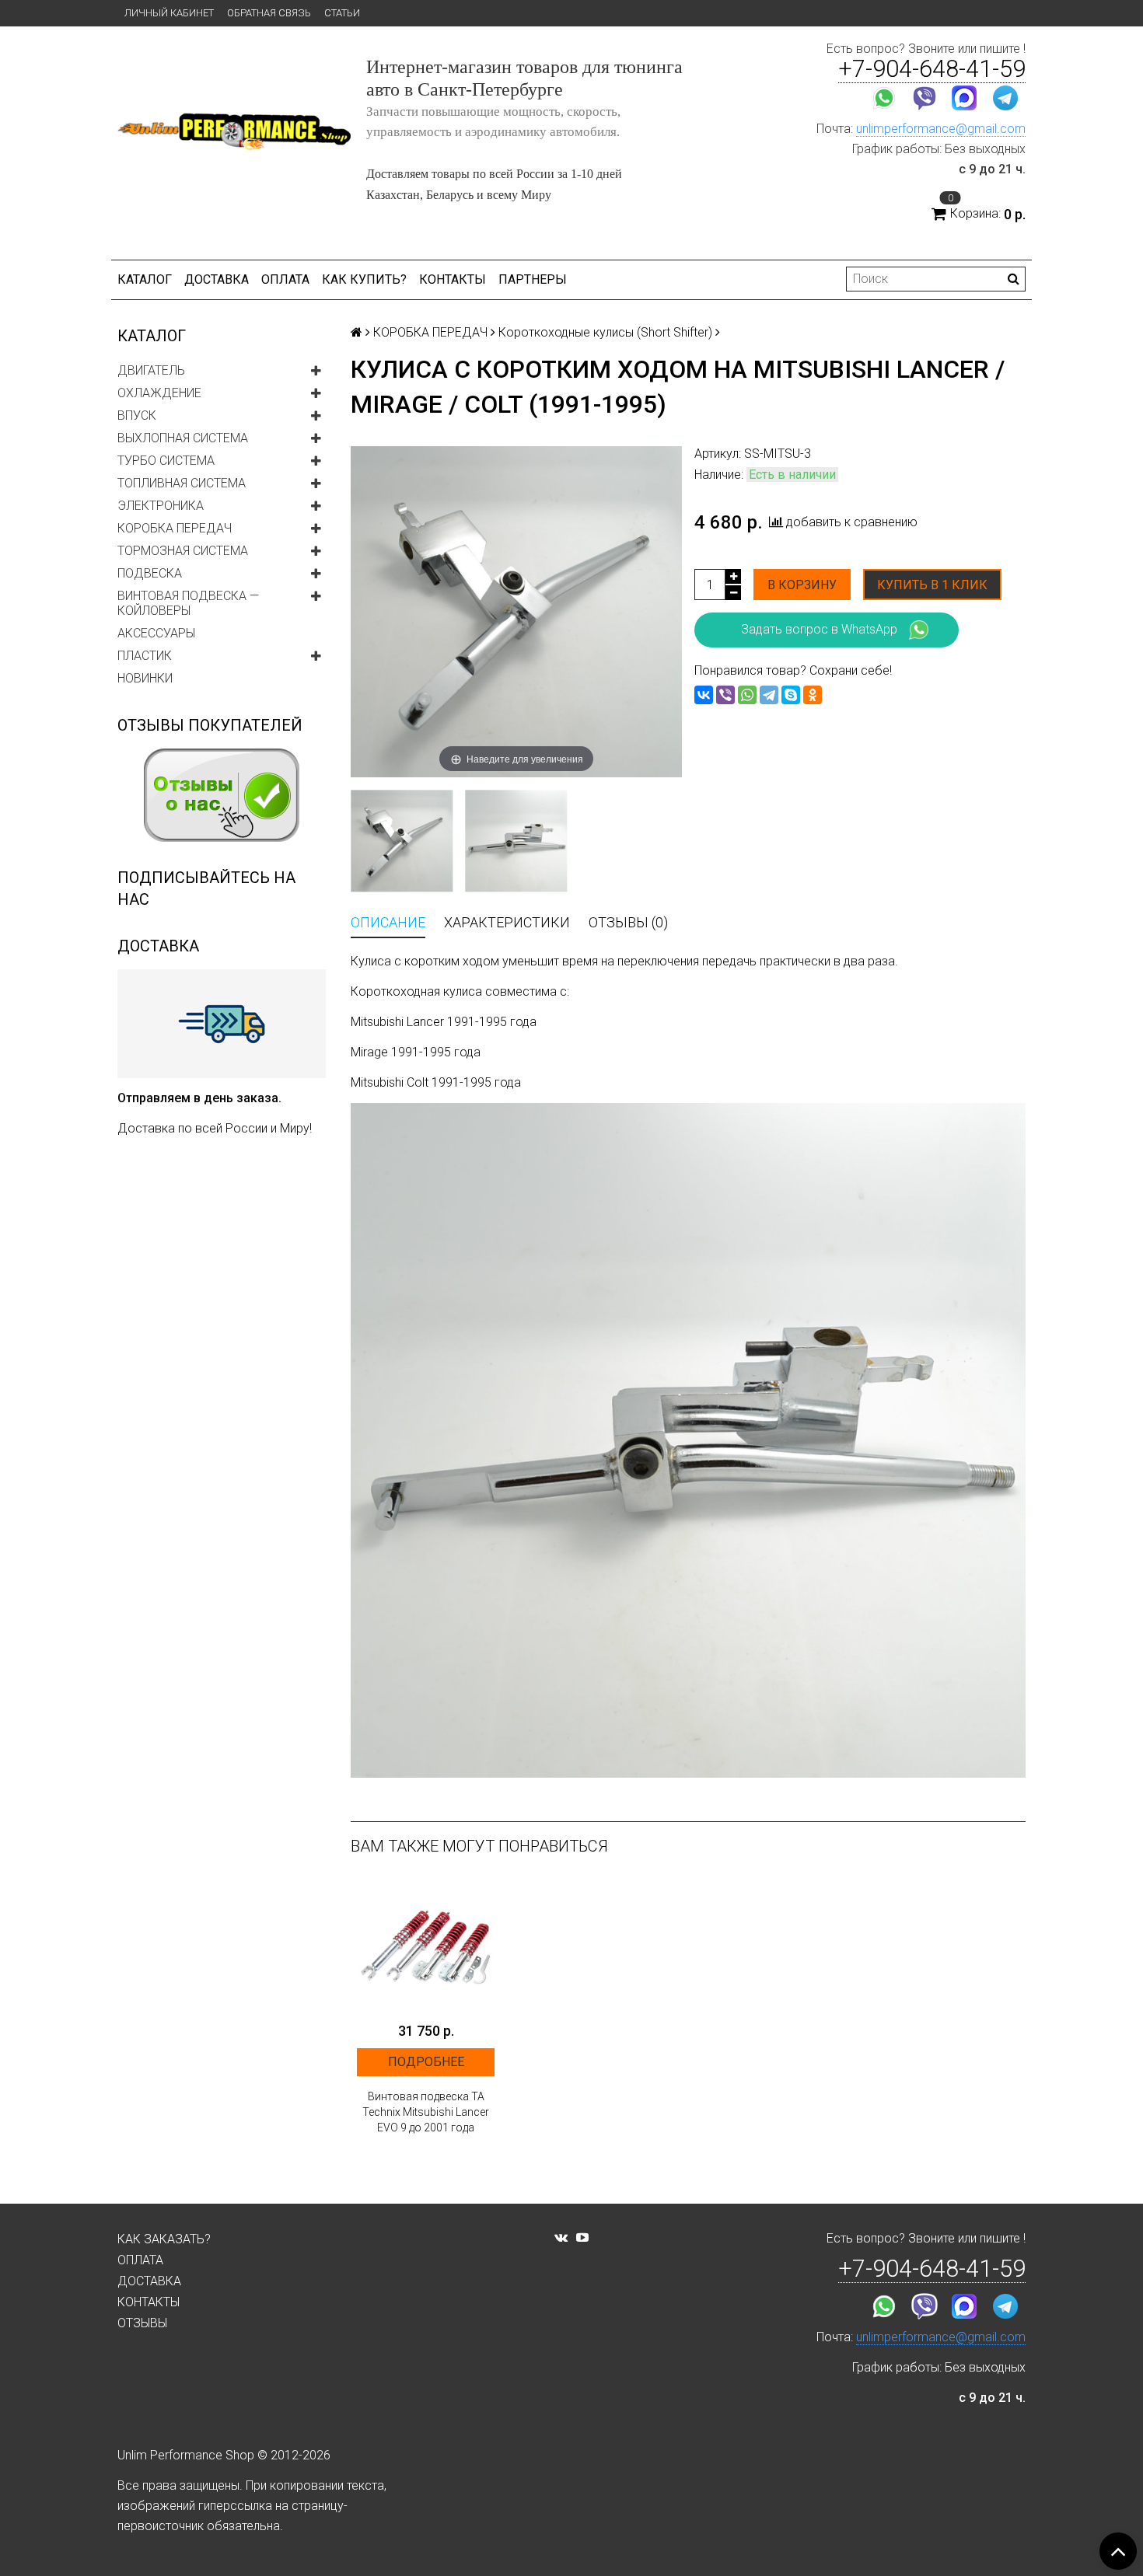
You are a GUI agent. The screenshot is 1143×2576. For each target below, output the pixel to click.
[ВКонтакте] (704, 695)
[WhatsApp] (747, 695)
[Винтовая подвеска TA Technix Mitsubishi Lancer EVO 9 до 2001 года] (426, 1945)
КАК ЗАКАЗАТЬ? (164, 2239)
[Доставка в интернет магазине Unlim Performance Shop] (222, 1023)
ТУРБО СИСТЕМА (166, 461)
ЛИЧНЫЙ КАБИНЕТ (169, 13)
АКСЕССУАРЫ (156, 633)
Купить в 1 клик (932, 585)
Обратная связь (269, 13)
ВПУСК (137, 415)
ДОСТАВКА (217, 279)
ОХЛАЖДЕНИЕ (159, 393)
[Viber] (725, 695)
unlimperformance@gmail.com (941, 129)
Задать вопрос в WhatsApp (819, 629)
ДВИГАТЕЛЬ (151, 370)
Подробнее (426, 2062)
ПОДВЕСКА (150, 573)
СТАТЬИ (342, 13)
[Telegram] (769, 695)
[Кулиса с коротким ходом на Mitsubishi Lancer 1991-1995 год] (516, 841)
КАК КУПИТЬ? (364, 279)
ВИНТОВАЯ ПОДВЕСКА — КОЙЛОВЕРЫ (188, 603)
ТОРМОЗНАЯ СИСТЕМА (183, 551)
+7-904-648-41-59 (932, 69)
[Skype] (791, 695)
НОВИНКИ (145, 678)
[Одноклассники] (813, 695)
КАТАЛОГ (145, 279)
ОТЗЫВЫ (142, 2323)
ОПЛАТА (285, 279)
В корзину (802, 585)
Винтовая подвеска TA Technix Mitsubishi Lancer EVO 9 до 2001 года (426, 2112)
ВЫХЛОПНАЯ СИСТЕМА (183, 438)
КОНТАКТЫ (453, 279)
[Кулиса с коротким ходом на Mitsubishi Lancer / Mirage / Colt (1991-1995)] (402, 841)
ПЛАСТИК (145, 656)
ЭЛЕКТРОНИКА (161, 506)
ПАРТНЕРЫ (533, 279)
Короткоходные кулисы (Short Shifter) (605, 332)
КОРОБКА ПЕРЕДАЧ (175, 528)
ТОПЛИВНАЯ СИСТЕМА (182, 483)
